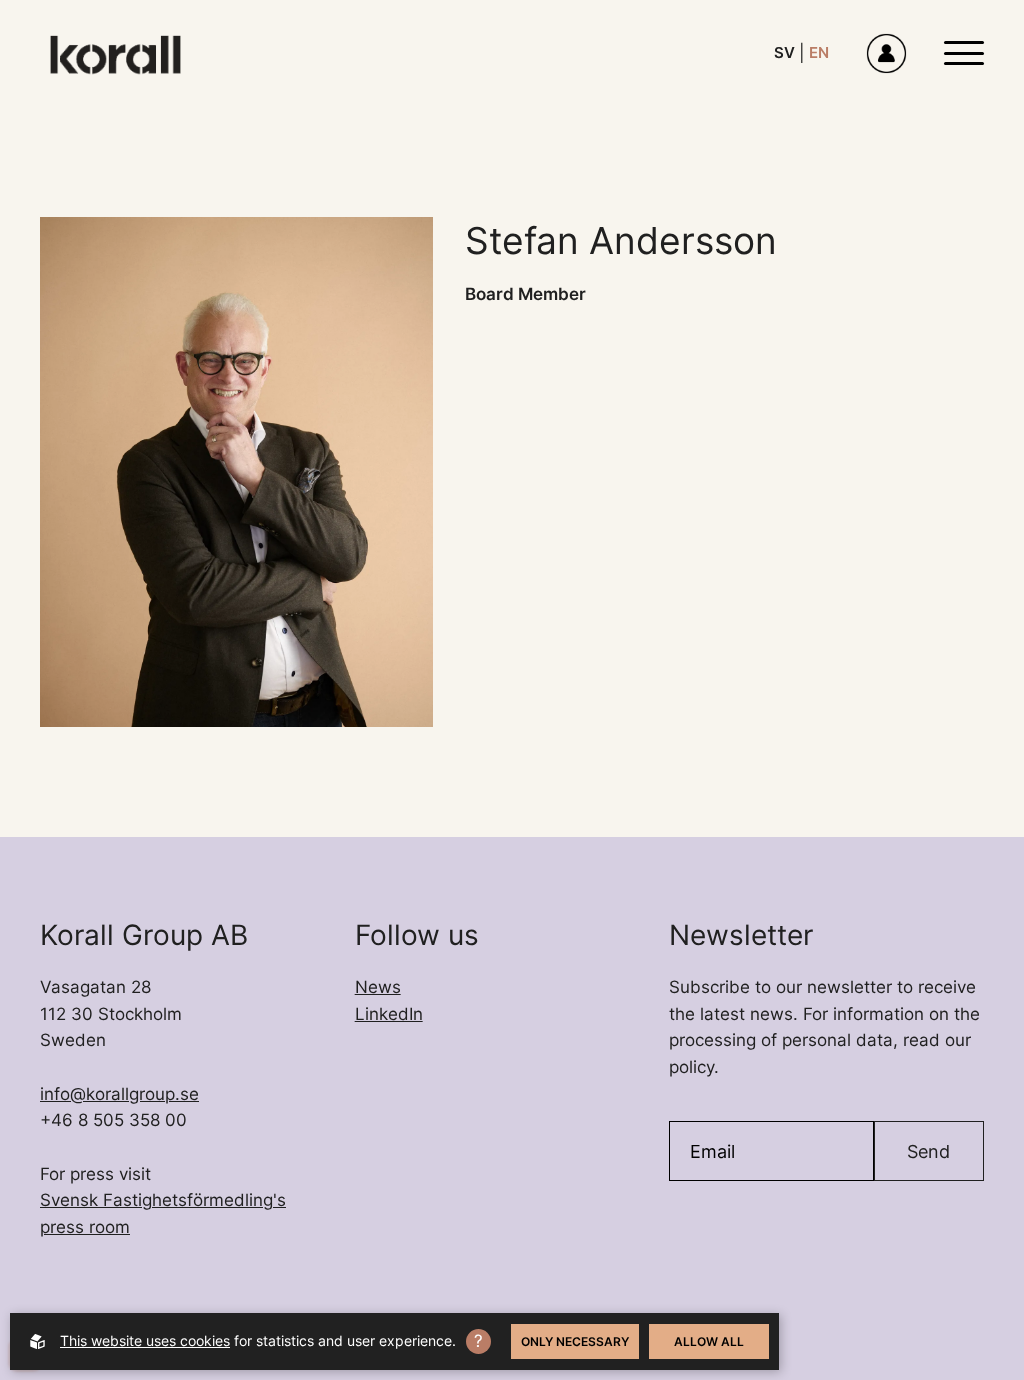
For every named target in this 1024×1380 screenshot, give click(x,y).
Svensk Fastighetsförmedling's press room (163, 1213)
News (378, 987)
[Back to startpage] (115, 53)
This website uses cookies (145, 1340)
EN (819, 52)
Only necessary (575, 1341)
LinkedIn (389, 1014)
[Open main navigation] (964, 53)
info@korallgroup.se (119, 1094)
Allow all (709, 1341)
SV (784, 52)
